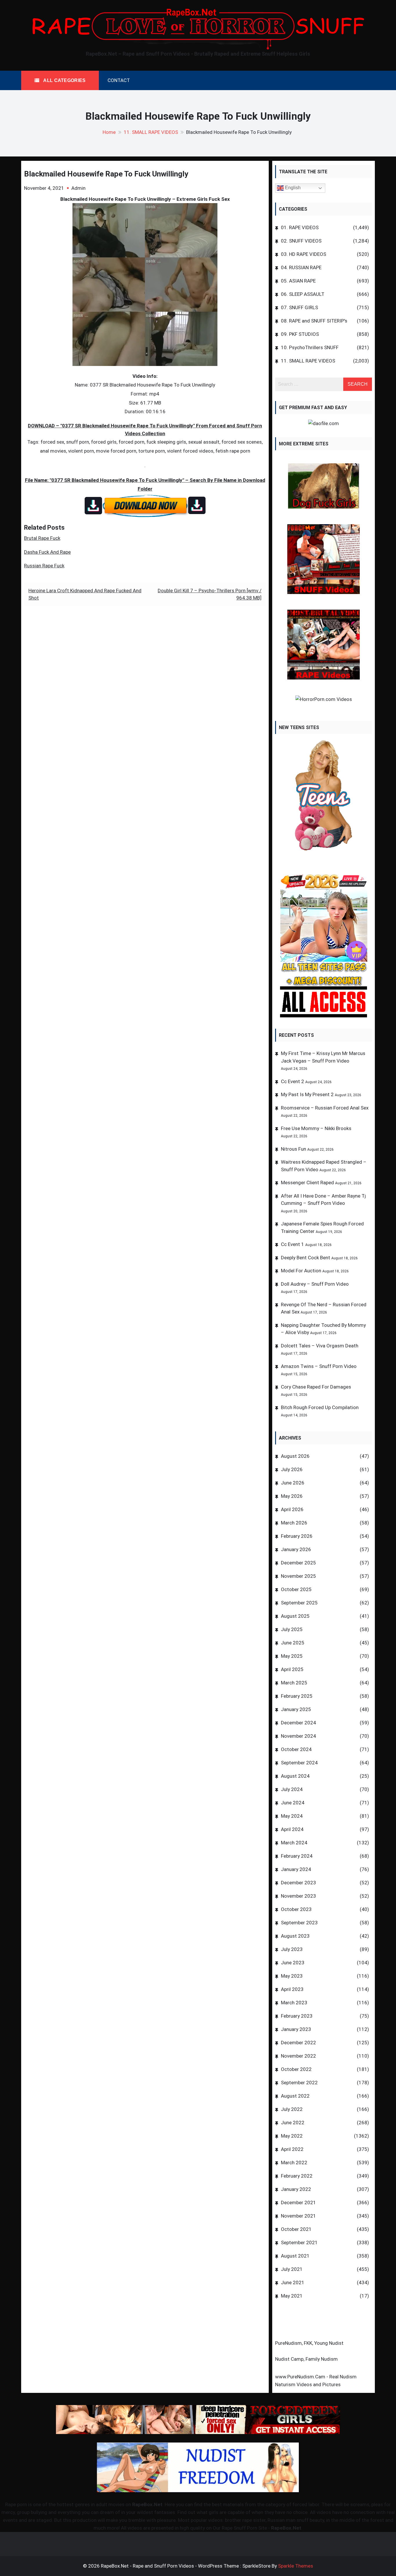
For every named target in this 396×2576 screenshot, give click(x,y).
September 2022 (299, 2083)
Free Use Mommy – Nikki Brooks (316, 1128)
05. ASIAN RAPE (298, 281)
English (292, 188)
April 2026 (292, 1509)
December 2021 (298, 2202)
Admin (78, 188)
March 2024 (294, 1843)
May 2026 (292, 1496)
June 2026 (293, 1483)
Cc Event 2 (293, 1081)
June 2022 (293, 2123)
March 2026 (294, 1523)
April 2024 (292, 1829)
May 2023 (292, 1976)
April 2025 (292, 1669)
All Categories (64, 80)
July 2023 (292, 1949)
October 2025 (296, 1589)
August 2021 (295, 2256)
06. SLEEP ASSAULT (303, 294)
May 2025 (292, 1656)
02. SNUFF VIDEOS (301, 241)
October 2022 (296, 2069)
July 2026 (292, 1469)
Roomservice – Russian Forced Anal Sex (325, 1108)
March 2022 (294, 2163)
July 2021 (292, 2269)
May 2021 (292, 2296)
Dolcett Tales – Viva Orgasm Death (320, 1346)
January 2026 (296, 1549)
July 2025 (292, 1629)
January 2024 (296, 1869)
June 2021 (293, 2282)
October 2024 (296, 1749)
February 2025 (297, 1696)
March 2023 (294, 2003)
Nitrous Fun (294, 1149)
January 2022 (296, 2189)
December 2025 (298, 1563)
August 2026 (295, 1456)
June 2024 (293, 1803)
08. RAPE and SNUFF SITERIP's (314, 321)
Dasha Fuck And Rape (47, 552)
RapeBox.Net (147, 2504)
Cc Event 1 (293, 1244)
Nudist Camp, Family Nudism (306, 2359)
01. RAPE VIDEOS (300, 227)
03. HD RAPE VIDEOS (304, 254)
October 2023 (296, 1909)
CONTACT (119, 80)
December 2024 (298, 1723)
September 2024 (299, 1763)
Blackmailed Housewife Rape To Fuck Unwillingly (106, 174)
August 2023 (295, 1936)
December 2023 (298, 1883)
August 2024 (295, 1776)
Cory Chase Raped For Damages (316, 1387)
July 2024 (292, 1789)
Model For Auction (301, 1271)
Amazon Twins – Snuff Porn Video (319, 1366)
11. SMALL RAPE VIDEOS (308, 361)
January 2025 (296, 1709)
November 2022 (298, 2056)
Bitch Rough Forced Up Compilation (320, 1407)
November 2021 (298, 2216)
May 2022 (292, 2136)
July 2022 (292, 2109)
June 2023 (293, 1963)
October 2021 (296, 2229)
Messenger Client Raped (307, 1183)
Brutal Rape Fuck (42, 538)
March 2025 (294, 1683)
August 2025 (295, 1616)
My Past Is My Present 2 (307, 1094)
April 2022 (292, 2149)
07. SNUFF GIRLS (299, 307)
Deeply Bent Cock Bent (306, 1258)
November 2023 (298, 1896)
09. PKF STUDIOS (300, 334)
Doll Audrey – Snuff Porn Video (315, 1284)
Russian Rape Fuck (44, 566)
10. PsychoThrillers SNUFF (310, 347)
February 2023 (297, 2016)
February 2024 (297, 1856)
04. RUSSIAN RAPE (301, 267)
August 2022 (295, 2096)
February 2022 (297, 2176)
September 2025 (299, 1603)
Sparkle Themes (296, 2566)
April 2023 (292, 1989)
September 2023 (299, 1923)
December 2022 (298, 2043)
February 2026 (297, 1536)
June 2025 (293, 1643)
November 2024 (298, 1736)
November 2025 (298, 1576)
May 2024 (292, 1816)
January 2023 (296, 2029)
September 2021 (299, 2242)
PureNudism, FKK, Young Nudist (309, 2343)
